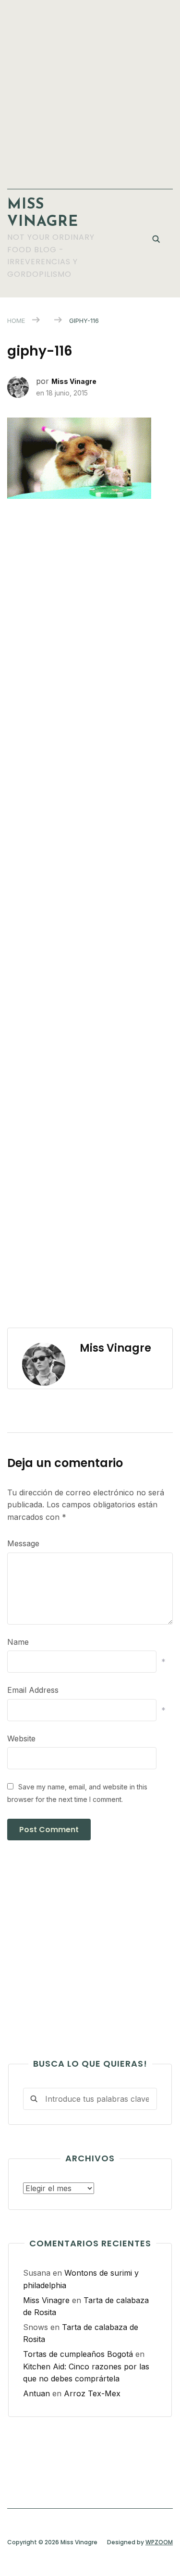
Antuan (36, 2393)
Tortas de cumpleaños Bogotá (78, 2354)
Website (21, 1738)
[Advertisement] (90, 90)
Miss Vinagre (74, 381)
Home (16, 320)
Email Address (33, 1690)
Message (23, 1543)
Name (18, 1642)
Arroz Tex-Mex (92, 2393)
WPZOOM (159, 2542)
